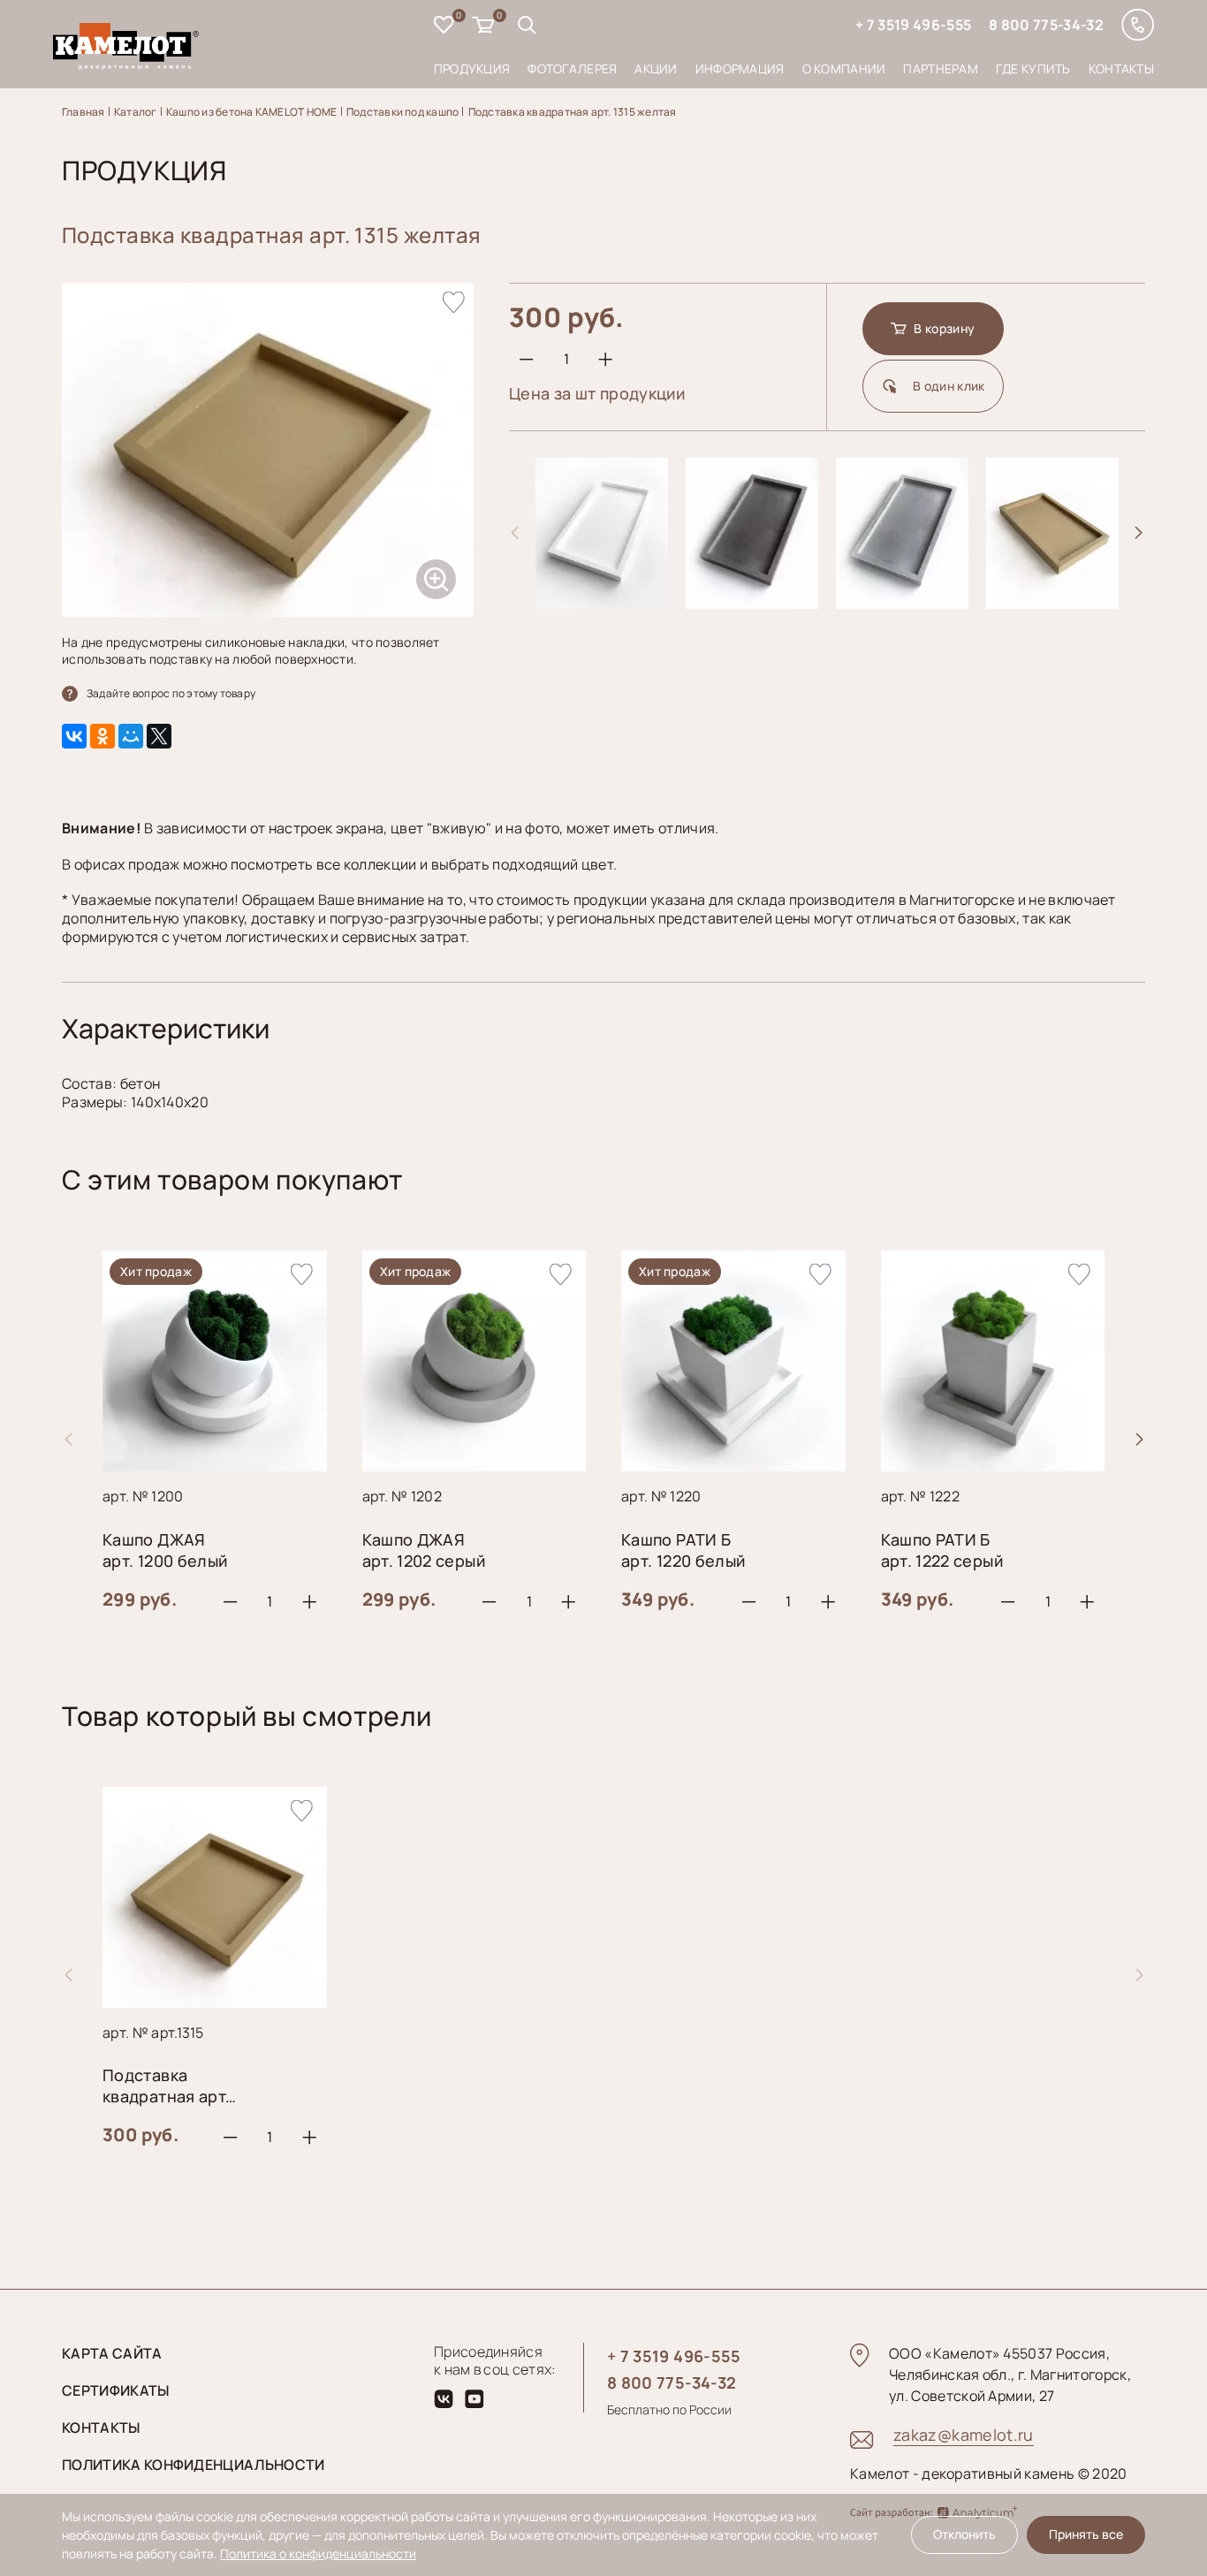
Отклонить (964, 2534)
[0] (444, 27)
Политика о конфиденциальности (318, 2553)
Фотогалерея (572, 68)
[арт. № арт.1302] (902, 602)
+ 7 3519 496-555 (913, 25)
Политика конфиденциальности (194, 2465)
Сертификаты (116, 2390)
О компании (844, 68)
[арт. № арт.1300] (602, 602)
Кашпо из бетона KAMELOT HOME (252, 112)
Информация (740, 68)
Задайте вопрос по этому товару (171, 693)
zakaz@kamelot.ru (964, 2435)
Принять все (1086, 2534)
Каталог (136, 112)
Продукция (472, 68)
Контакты (1121, 68)
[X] (159, 736)
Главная (84, 112)
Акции (656, 68)
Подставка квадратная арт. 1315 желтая (573, 112)
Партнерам (941, 68)
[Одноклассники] (102, 736)
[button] (1139, 533)
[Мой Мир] (131, 736)
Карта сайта (112, 2353)
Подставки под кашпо (403, 112)
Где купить (1033, 68)
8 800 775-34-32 (1046, 25)
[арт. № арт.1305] (1052, 602)
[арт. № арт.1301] (752, 602)
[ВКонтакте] (74, 736)
